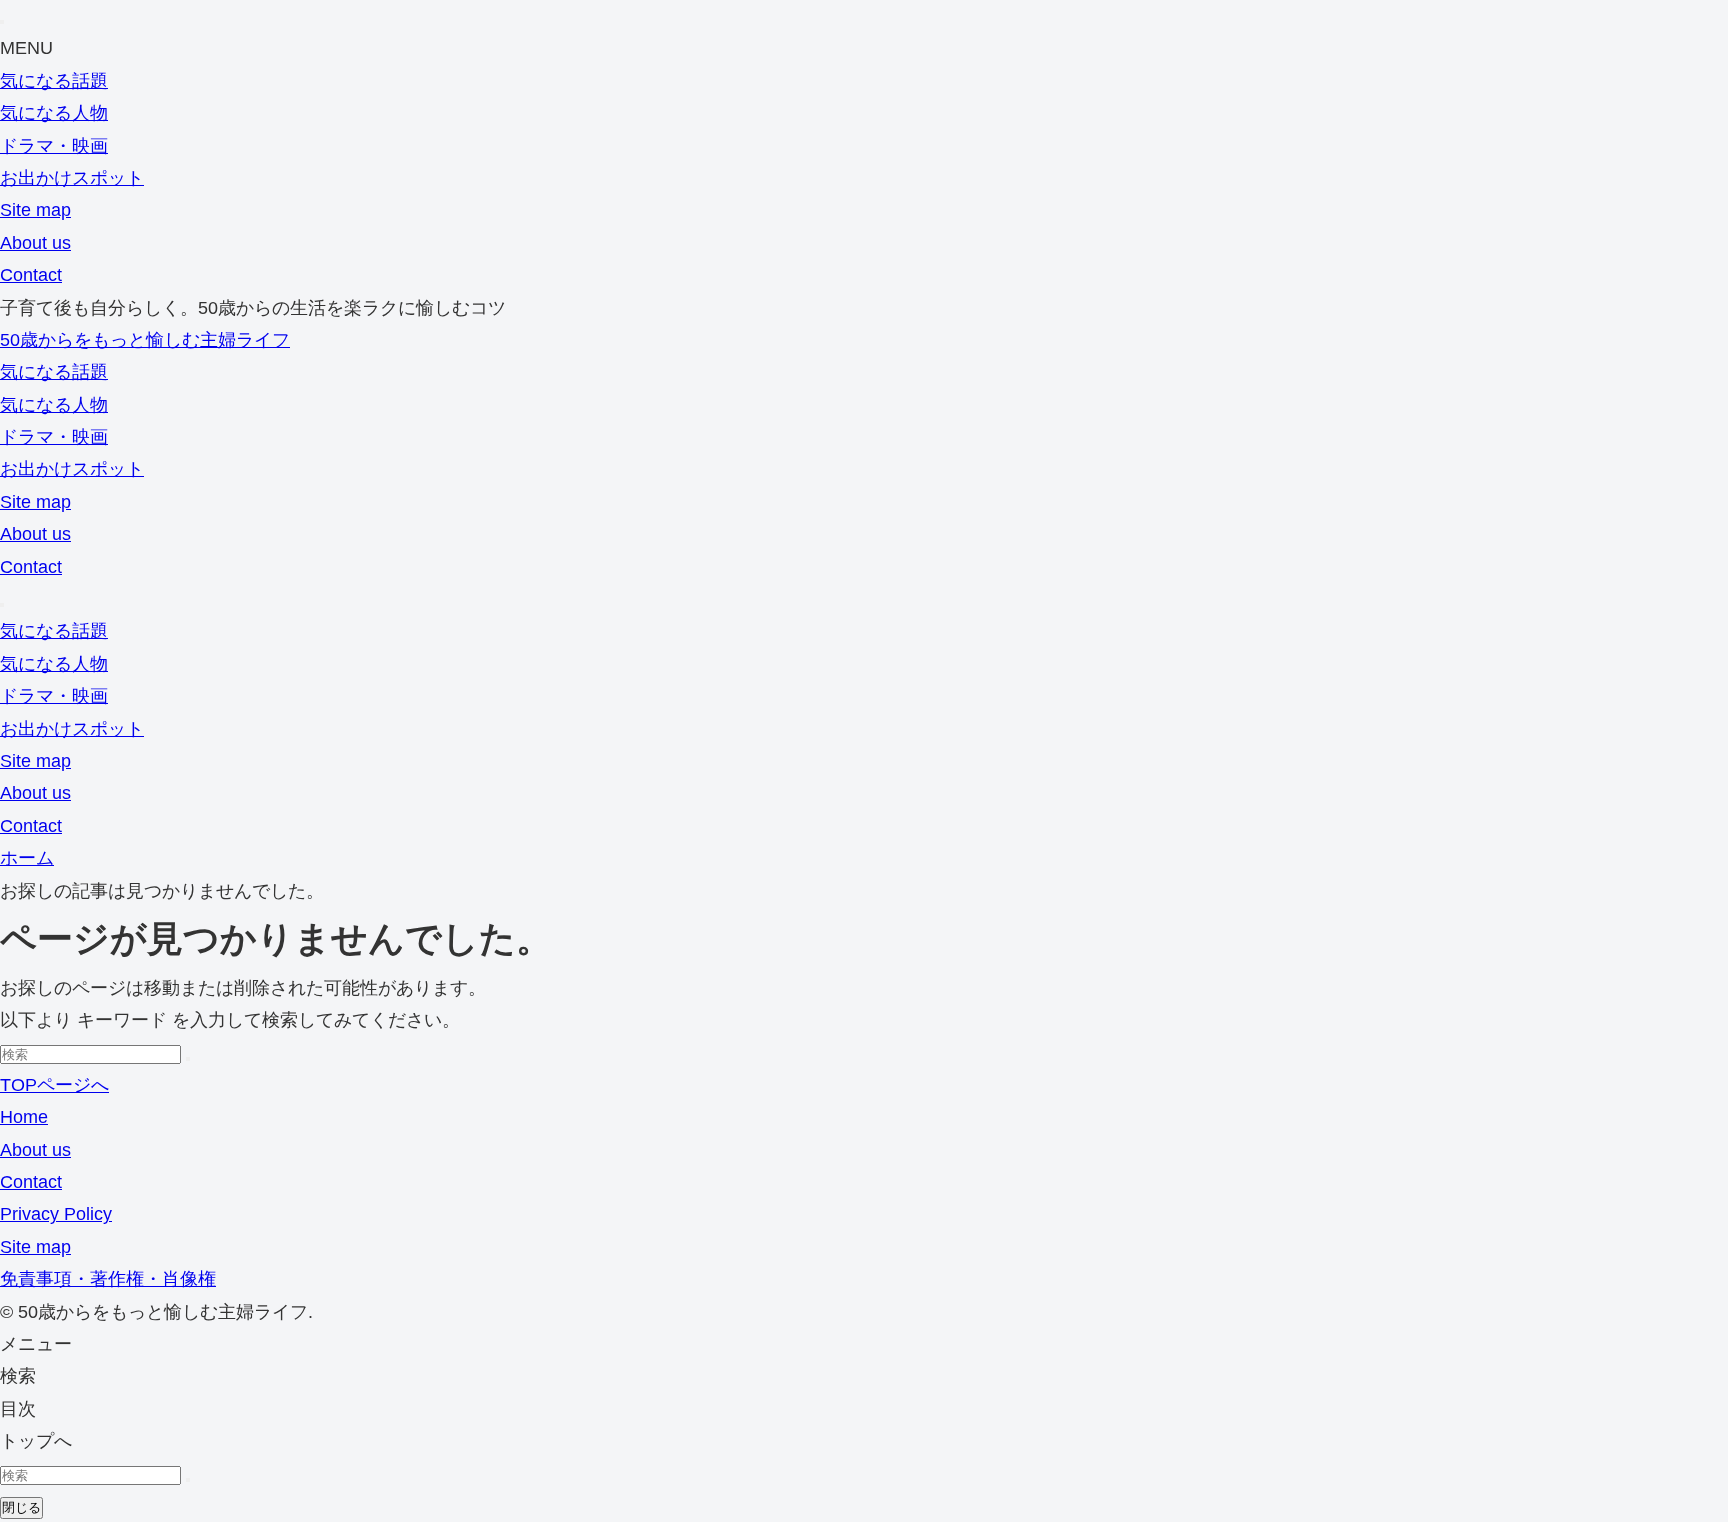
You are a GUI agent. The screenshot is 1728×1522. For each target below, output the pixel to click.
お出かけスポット (72, 178)
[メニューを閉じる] (2, 22)
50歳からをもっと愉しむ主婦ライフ (145, 340)
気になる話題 (54, 81)
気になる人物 (54, 113)
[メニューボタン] (2, 605)
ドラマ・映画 (54, 146)
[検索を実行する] (188, 1059)
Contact (31, 275)
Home (24, 1117)
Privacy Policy (56, 1214)
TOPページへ (54, 1085)
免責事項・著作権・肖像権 (108, 1279)
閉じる (21, 1507)
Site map (35, 210)
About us (35, 243)
